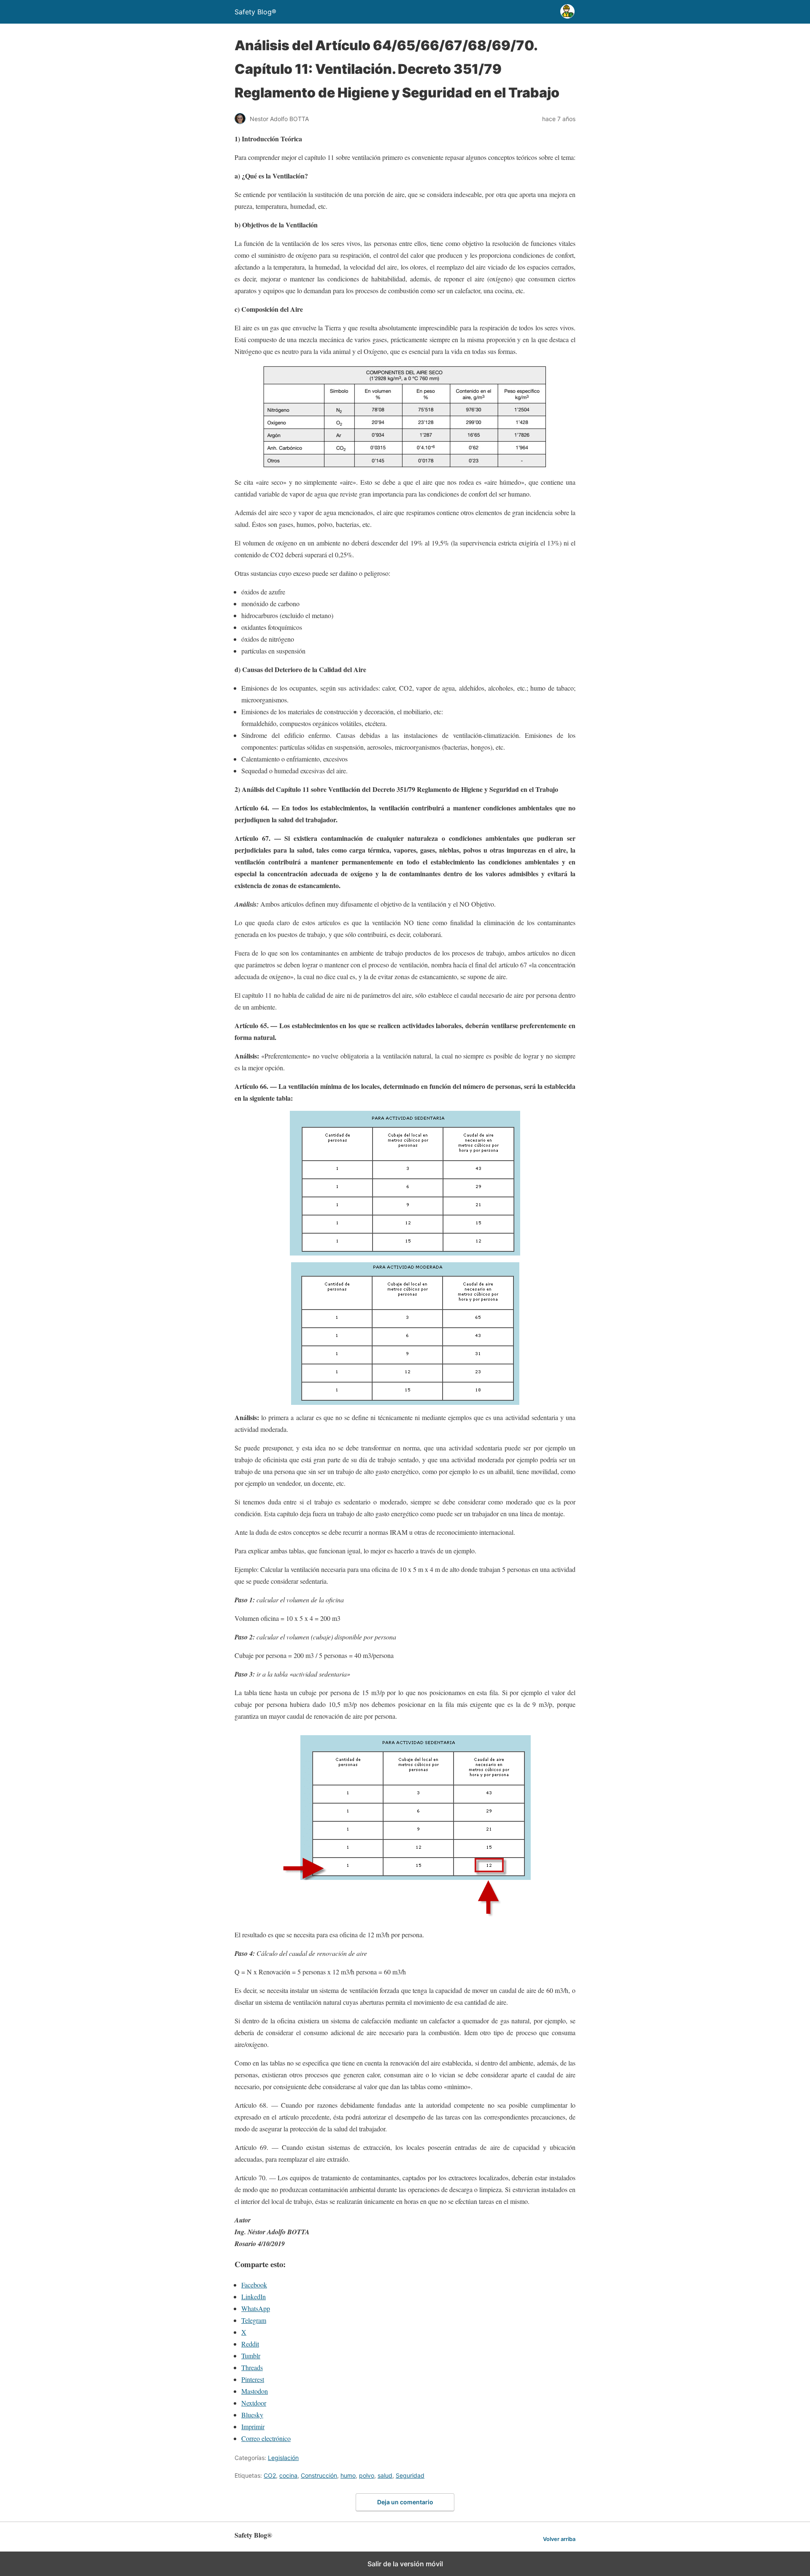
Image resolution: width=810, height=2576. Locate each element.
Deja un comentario (405, 2502)
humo (348, 2475)
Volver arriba (559, 2539)
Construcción (319, 2475)
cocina (288, 2475)
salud (385, 2475)
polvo (367, 2475)
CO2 (270, 2475)
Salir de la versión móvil (405, 2564)
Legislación (283, 2458)
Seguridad (410, 2475)
